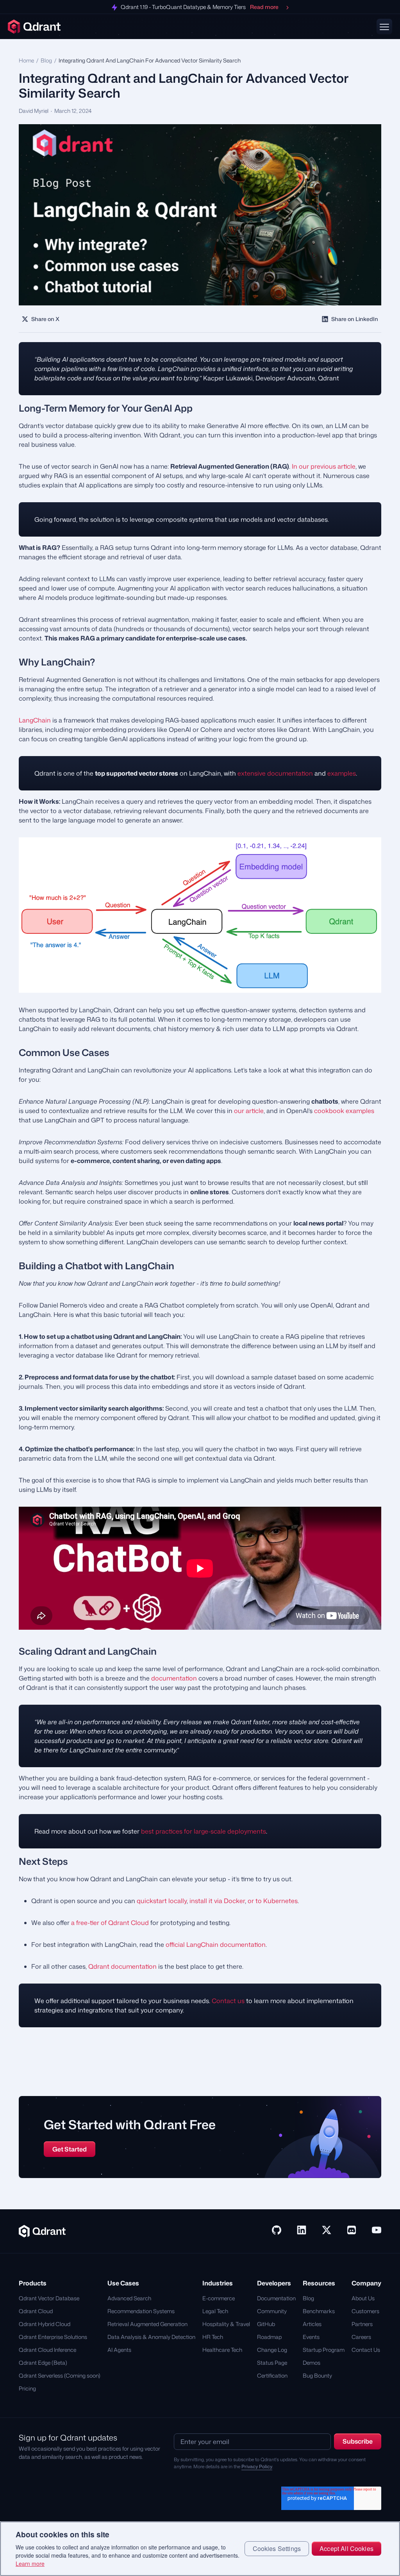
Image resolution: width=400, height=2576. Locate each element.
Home (26, 60)
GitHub (266, 2324)
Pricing (27, 2388)
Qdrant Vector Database (49, 2298)
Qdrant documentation (122, 1966)
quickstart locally (162, 1901)
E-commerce (219, 2298)
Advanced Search (129, 2298)
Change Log (272, 2350)
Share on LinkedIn (355, 319)
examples (342, 773)
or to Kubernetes (273, 1901)
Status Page (272, 2363)
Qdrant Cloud (36, 2311)
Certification (272, 2375)
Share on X (45, 319)
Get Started (70, 2149)
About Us (363, 2298)
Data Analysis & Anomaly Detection (151, 2337)
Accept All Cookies (346, 2548)
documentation (174, 1678)
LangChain (35, 720)
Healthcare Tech (222, 2350)
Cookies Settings (277, 2548)
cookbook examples (344, 1111)
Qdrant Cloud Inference (47, 2350)
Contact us (228, 2001)
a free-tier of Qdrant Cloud (110, 1923)
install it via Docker (217, 1901)
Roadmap (269, 2337)
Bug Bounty (317, 2375)
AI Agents (119, 2350)
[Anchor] (12, 408)
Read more (264, 7)
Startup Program (324, 2350)
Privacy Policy (257, 2466)
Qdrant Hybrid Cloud (45, 2324)
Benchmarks (319, 2311)
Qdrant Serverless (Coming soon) (60, 2375)
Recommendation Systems (141, 2311)
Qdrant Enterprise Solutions (53, 2337)
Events (311, 2337)
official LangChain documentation (216, 1944)
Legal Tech (215, 2311)
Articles (312, 2324)
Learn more (30, 2564)
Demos (312, 2363)
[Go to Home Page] (42, 2230)
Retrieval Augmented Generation (147, 2324)
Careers (361, 2337)
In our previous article (324, 466)
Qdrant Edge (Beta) (43, 2363)
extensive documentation (275, 773)
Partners (362, 2324)
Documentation (276, 2298)
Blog (46, 60)
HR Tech (213, 2337)
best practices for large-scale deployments (204, 1831)
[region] (200, 2549)
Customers (365, 2311)
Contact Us (366, 2350)
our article (249, 1111)
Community (272, 2311)
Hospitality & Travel (226, 2324)
